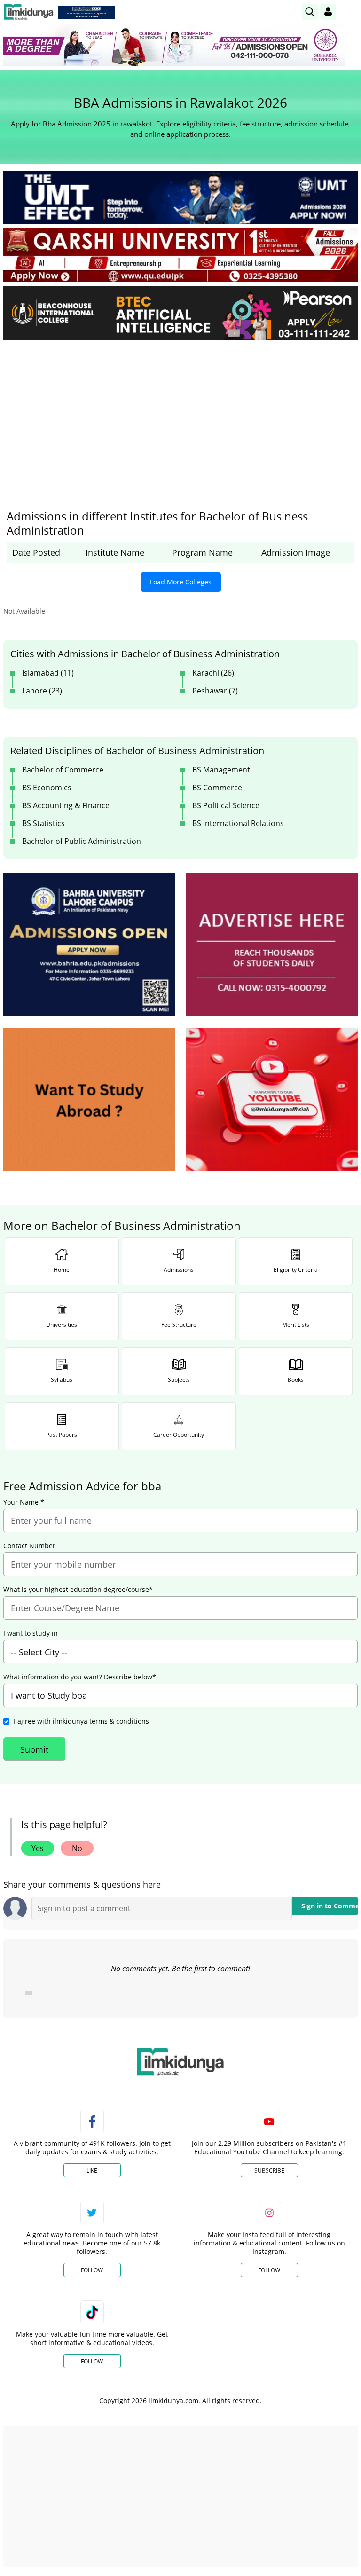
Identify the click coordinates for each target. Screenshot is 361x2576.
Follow (92, 2270)
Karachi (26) (213, 673)
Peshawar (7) (215, 691)
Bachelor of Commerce (63, 770)
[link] (86, 12)
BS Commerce (217, 788)
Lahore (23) (42, 691)
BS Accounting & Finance (66, 805)
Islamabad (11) (48, 673)
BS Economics (47, 788)
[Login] (328, 12)
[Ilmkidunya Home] (28, 12)
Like (92, 2170)
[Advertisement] (180, 418)
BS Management (221, 770)
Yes (38, 1848)
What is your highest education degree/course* (78, 1590)
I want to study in (31, 1633)
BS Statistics (43, 823)
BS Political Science (226, 805)
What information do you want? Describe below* (80, 1677)
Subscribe (269, 2170)
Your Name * (24, 1502)
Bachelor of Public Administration (82, 841)
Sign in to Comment (330, 1906)
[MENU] (350, 12)
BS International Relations (238, 823)
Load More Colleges (181, 582)
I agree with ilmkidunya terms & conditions (81, 1721)
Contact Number (29, 1546)
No (77, 1848)
